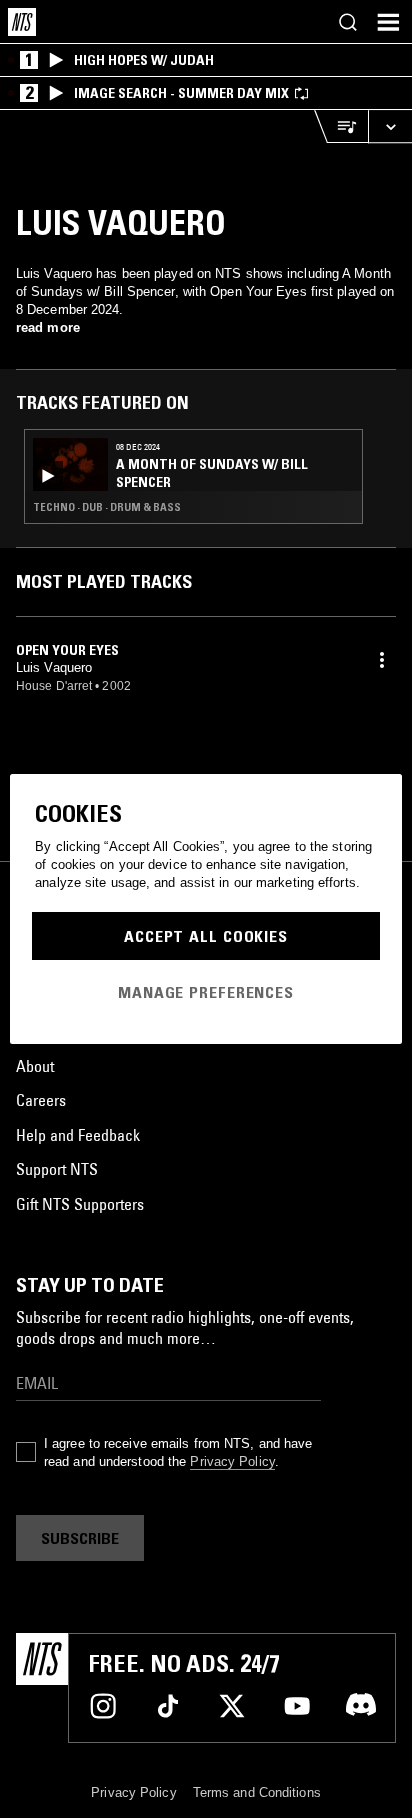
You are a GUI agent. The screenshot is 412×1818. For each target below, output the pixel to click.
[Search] (348, 22)
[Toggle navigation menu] (388, 22)
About (35, 1066)
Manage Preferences (206, 992)
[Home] (22, 22)
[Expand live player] (390, 126)
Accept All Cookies (206, 936)
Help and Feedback (78, 1135)
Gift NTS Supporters (80, 1204)
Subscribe (80, 1538)
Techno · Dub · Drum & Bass (107, 507)
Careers (41, 1100)
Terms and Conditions (257, 1792)
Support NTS (57, 1169)
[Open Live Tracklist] (341, 126)
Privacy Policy (232, 1461)
